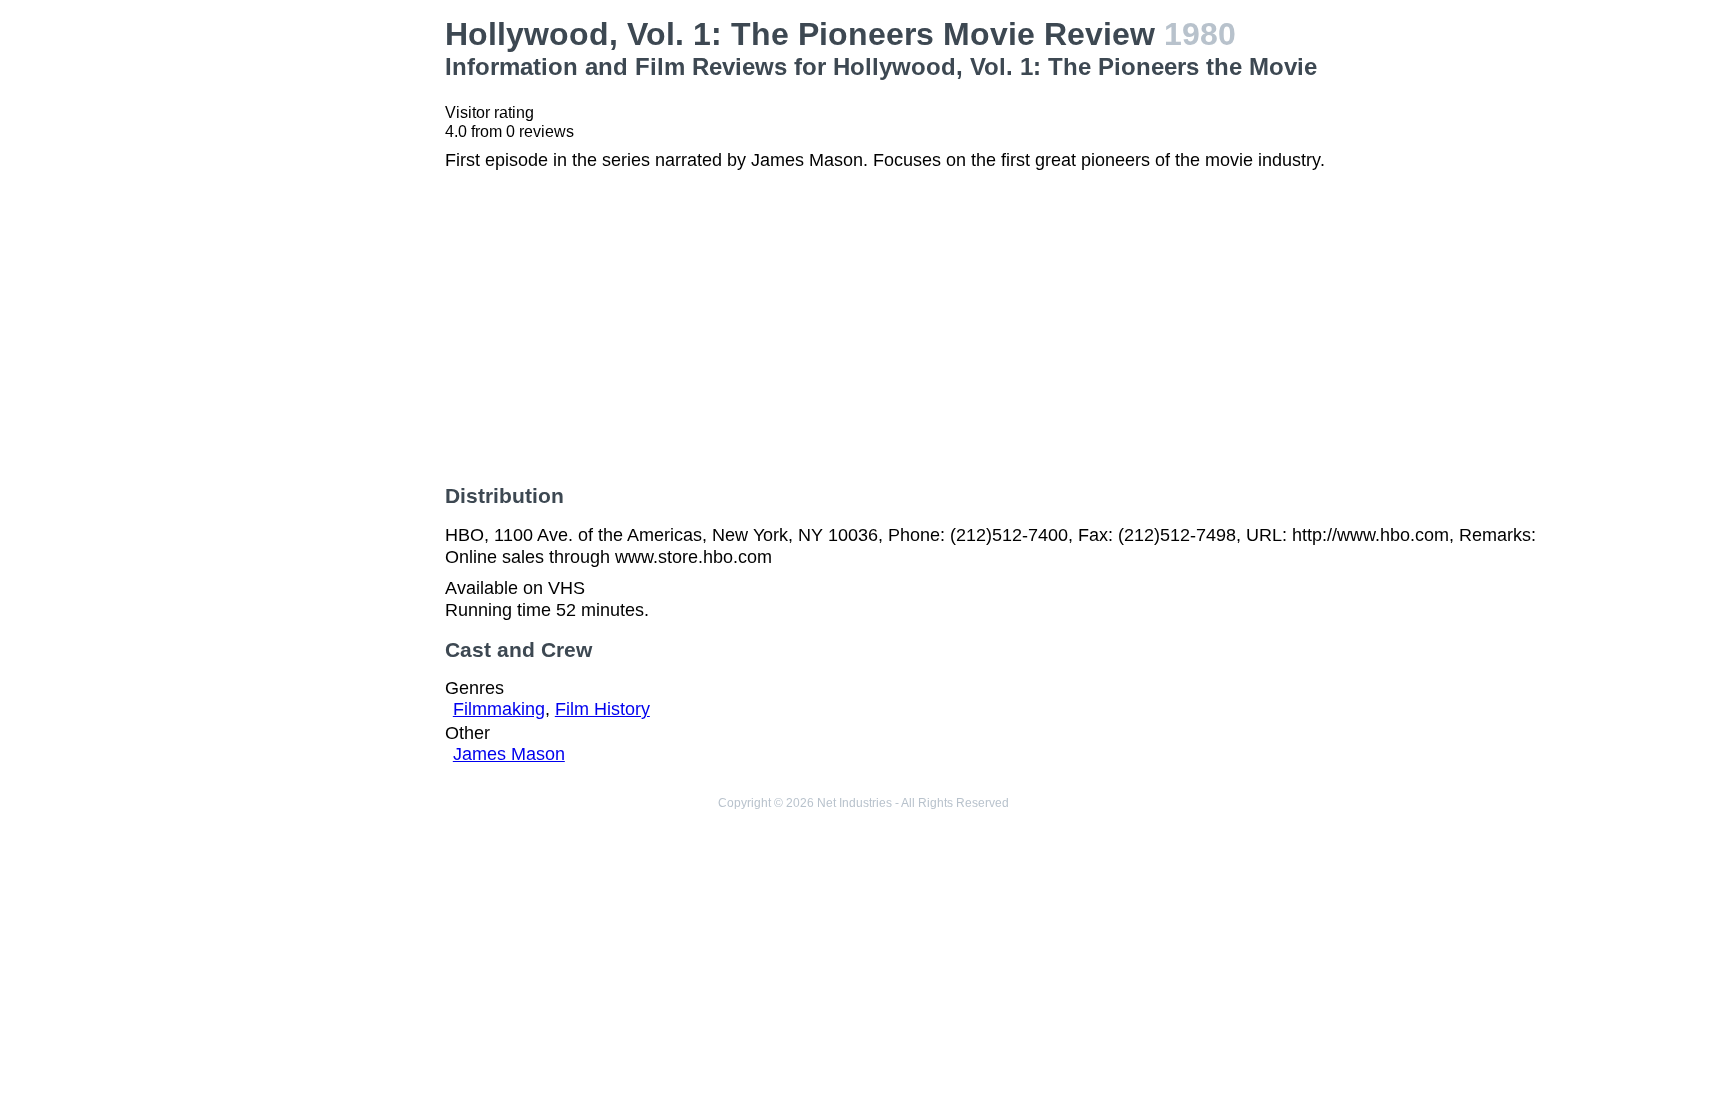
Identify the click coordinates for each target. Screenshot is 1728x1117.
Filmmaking (499, 709)
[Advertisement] (298, 316)
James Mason (509, 754)
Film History (602, 709)
